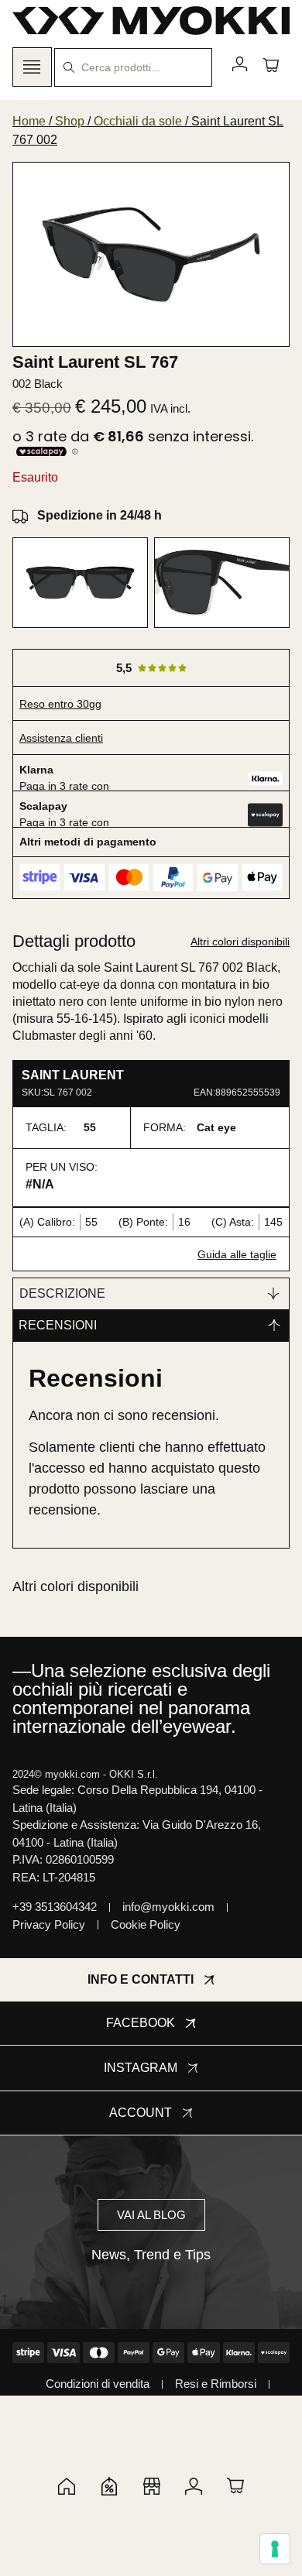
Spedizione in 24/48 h (100, 515)
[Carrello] (271, 64)
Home (29, 121)
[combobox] (133, 67)
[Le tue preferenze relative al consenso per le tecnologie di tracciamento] (275, 2549)
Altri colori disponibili (240, 942)
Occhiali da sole (138, 121)
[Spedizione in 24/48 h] (20, 516)
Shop (70, 121)
